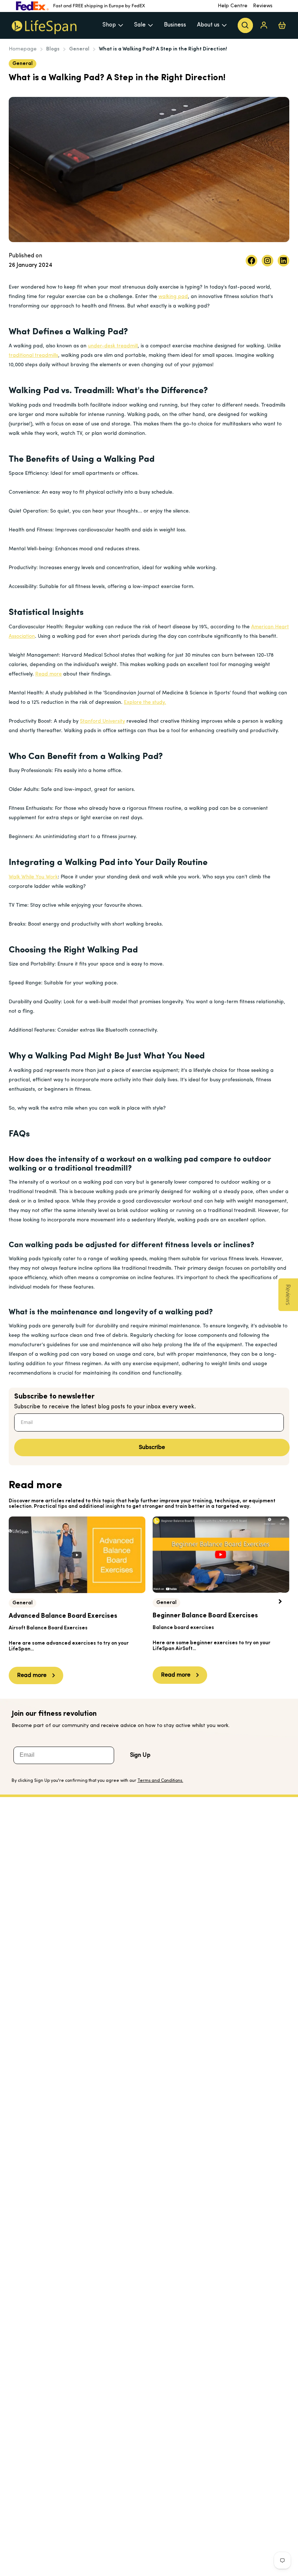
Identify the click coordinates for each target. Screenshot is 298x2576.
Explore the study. (145, 703)
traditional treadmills (33, 356)
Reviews (263, 6)
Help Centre (233, 6)
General (79, 49)
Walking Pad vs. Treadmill (60, 391)
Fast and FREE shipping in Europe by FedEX (99, 6)
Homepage (23, 49)
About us (208, 25)
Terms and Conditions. (160, 1781)
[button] (280, 1601)
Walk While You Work (33, 877)
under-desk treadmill (113, 346)
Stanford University (102, 721)
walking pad (173, 297)
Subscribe (152, 1448)
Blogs (53, 49)
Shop (109, 25)
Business (175, 25)
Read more (49, 674)
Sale (140, 25)
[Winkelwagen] (282, 25)
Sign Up (140, 1755)
